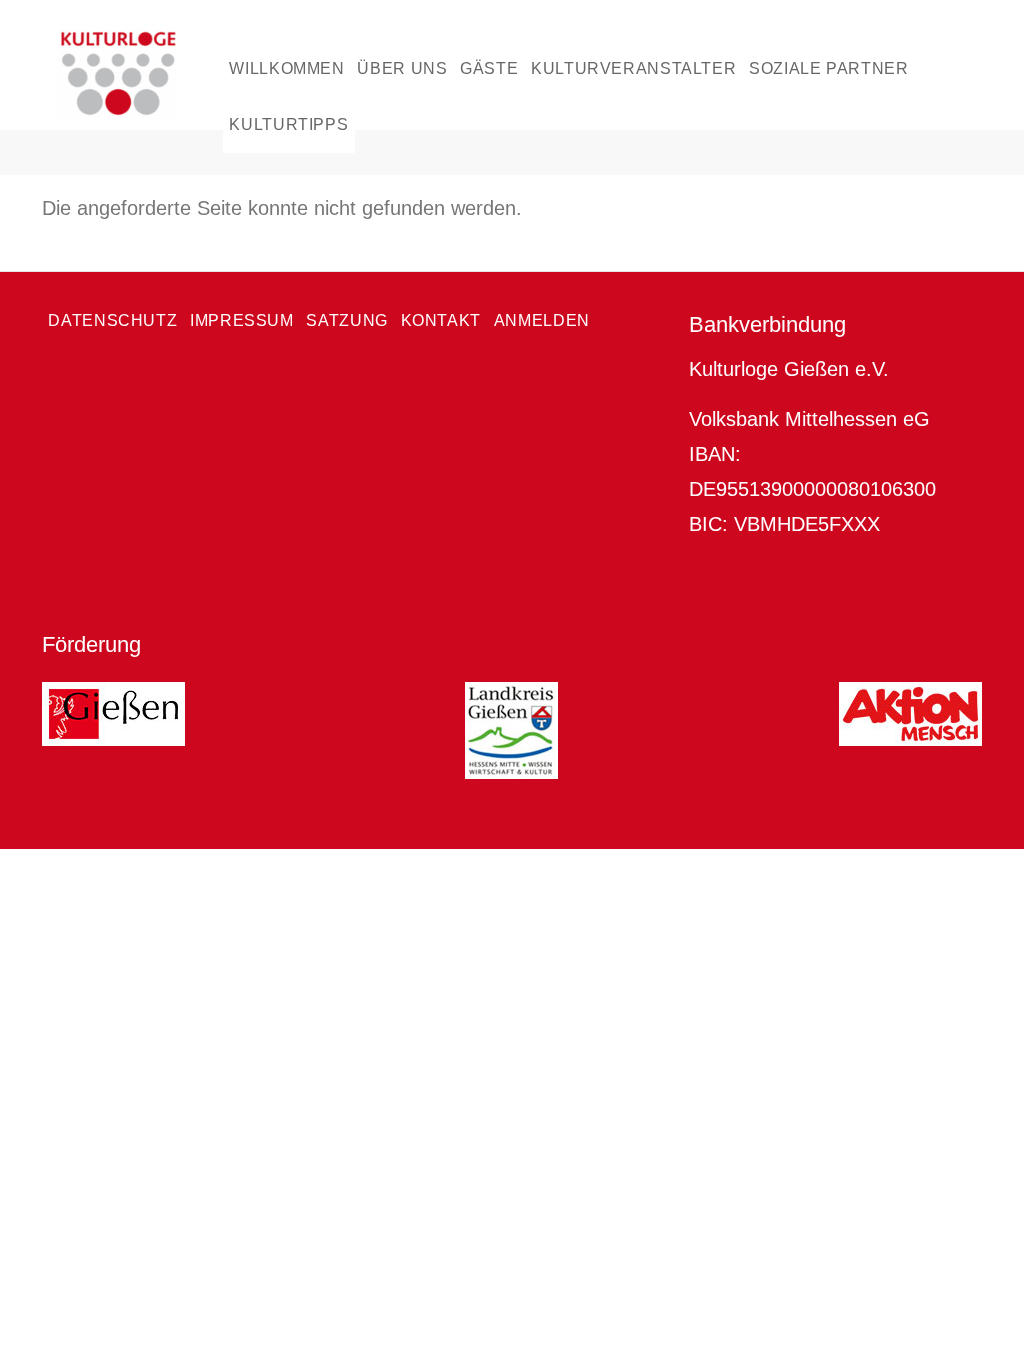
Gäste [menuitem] (489, 68)
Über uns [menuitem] (402, 68)
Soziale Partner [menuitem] (828, 68)
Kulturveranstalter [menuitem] (633, 68)
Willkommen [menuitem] (286, 68)
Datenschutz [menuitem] (112, 320)
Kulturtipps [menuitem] (288, 124)
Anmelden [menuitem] (542, 320)
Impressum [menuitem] (242, 320)
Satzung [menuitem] (346, 320)
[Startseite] (140, 73)
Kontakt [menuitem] (441, 320)
